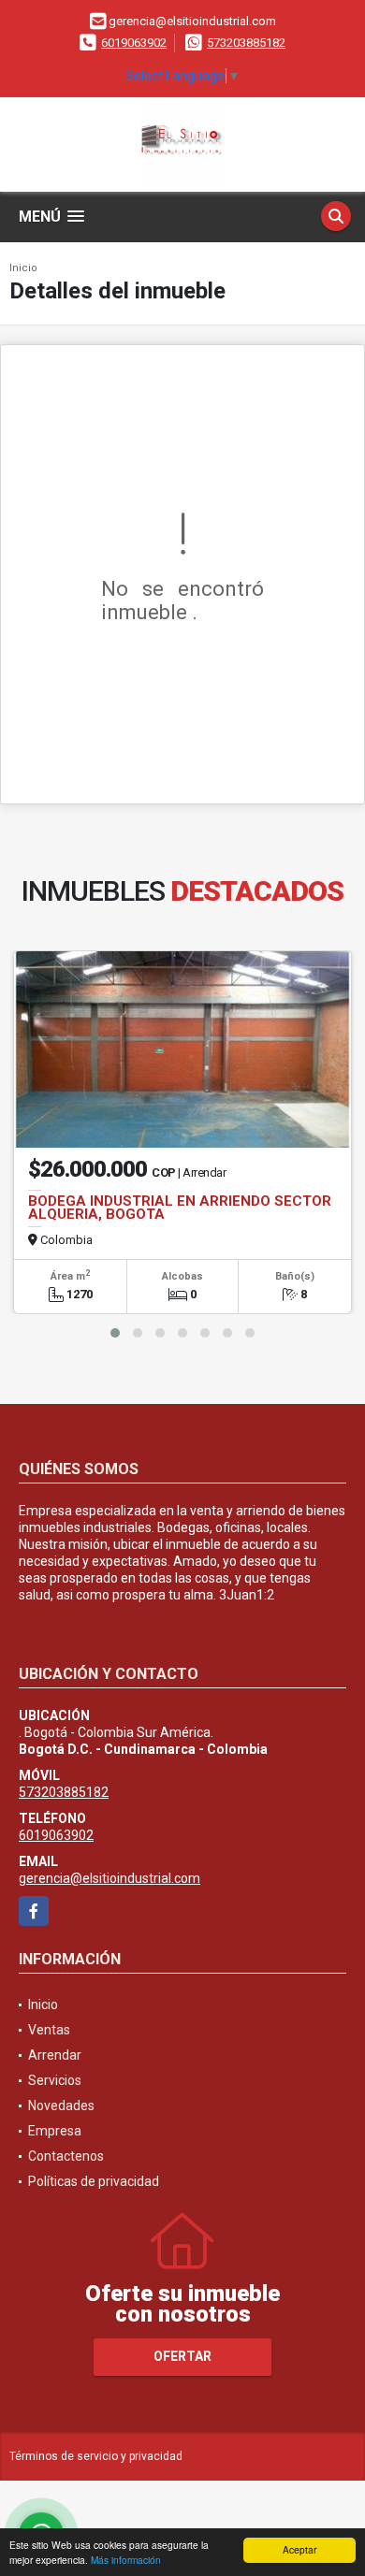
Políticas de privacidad (94, 2181)
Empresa (55, 2131)
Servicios (55, 2080)
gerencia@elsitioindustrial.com (109, 1878)
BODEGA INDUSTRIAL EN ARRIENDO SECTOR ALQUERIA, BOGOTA (180, 1208)
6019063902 (134, 43)
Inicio (23, 268)
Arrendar (55, 2055)
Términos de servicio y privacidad (96, 2456)
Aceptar (299, 2549)
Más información (126, 2560)
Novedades (61, 2106)
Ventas (49, 2030)
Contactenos (66, 2156)
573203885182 (246, 43)
